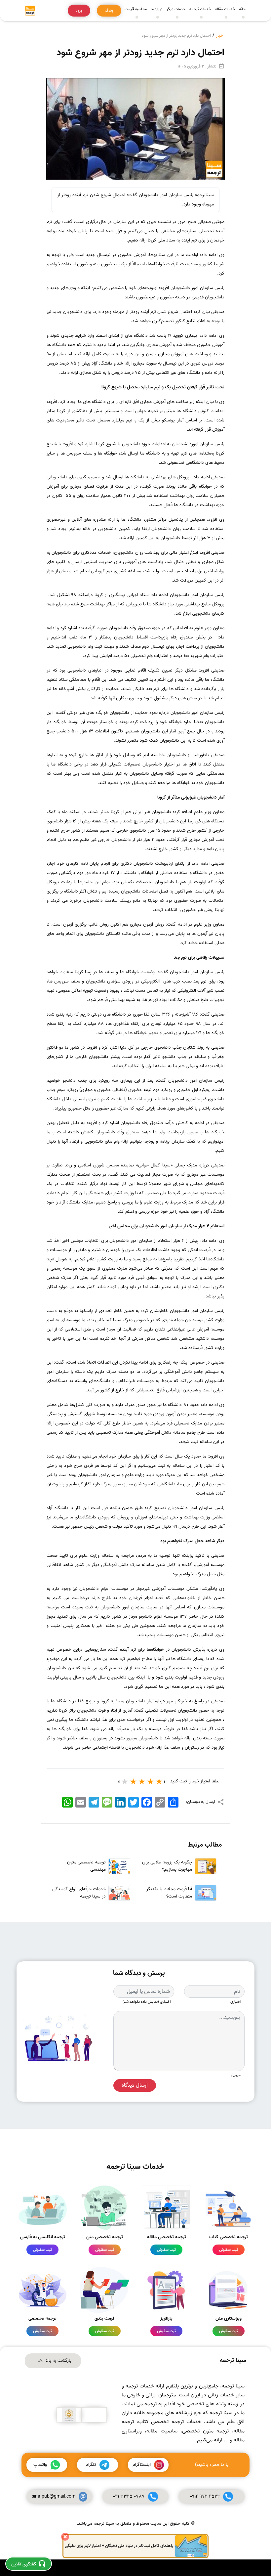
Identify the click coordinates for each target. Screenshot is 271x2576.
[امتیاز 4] (134, 1781)
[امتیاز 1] (159, 1781)
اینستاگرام (142, 2465)
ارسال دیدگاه (135, 2085)
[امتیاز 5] (125, 1781)
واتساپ (40, 2465)
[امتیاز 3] (142, 1781)
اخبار (220, 36)
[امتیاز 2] (151, 1781)
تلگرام (91, 2465)
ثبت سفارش (229, 2250)
